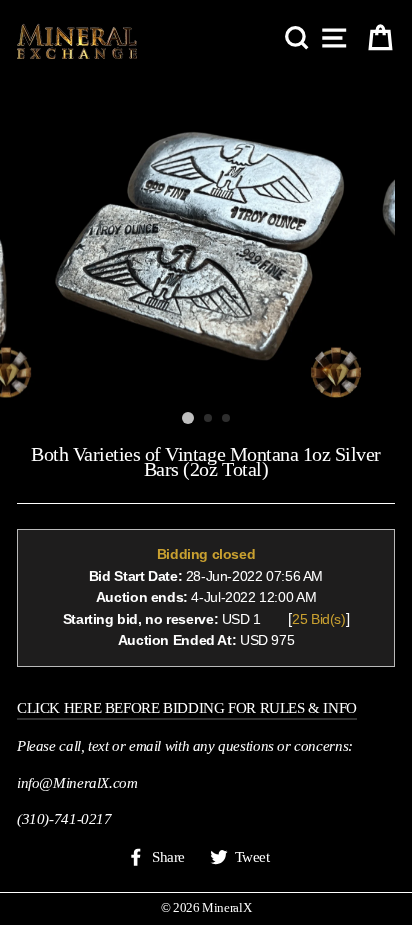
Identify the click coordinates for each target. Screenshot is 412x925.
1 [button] (188, 418)
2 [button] (209, 419)
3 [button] (227, 419)
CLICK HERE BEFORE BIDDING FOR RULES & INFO (187, 707)
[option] (206, 239)
